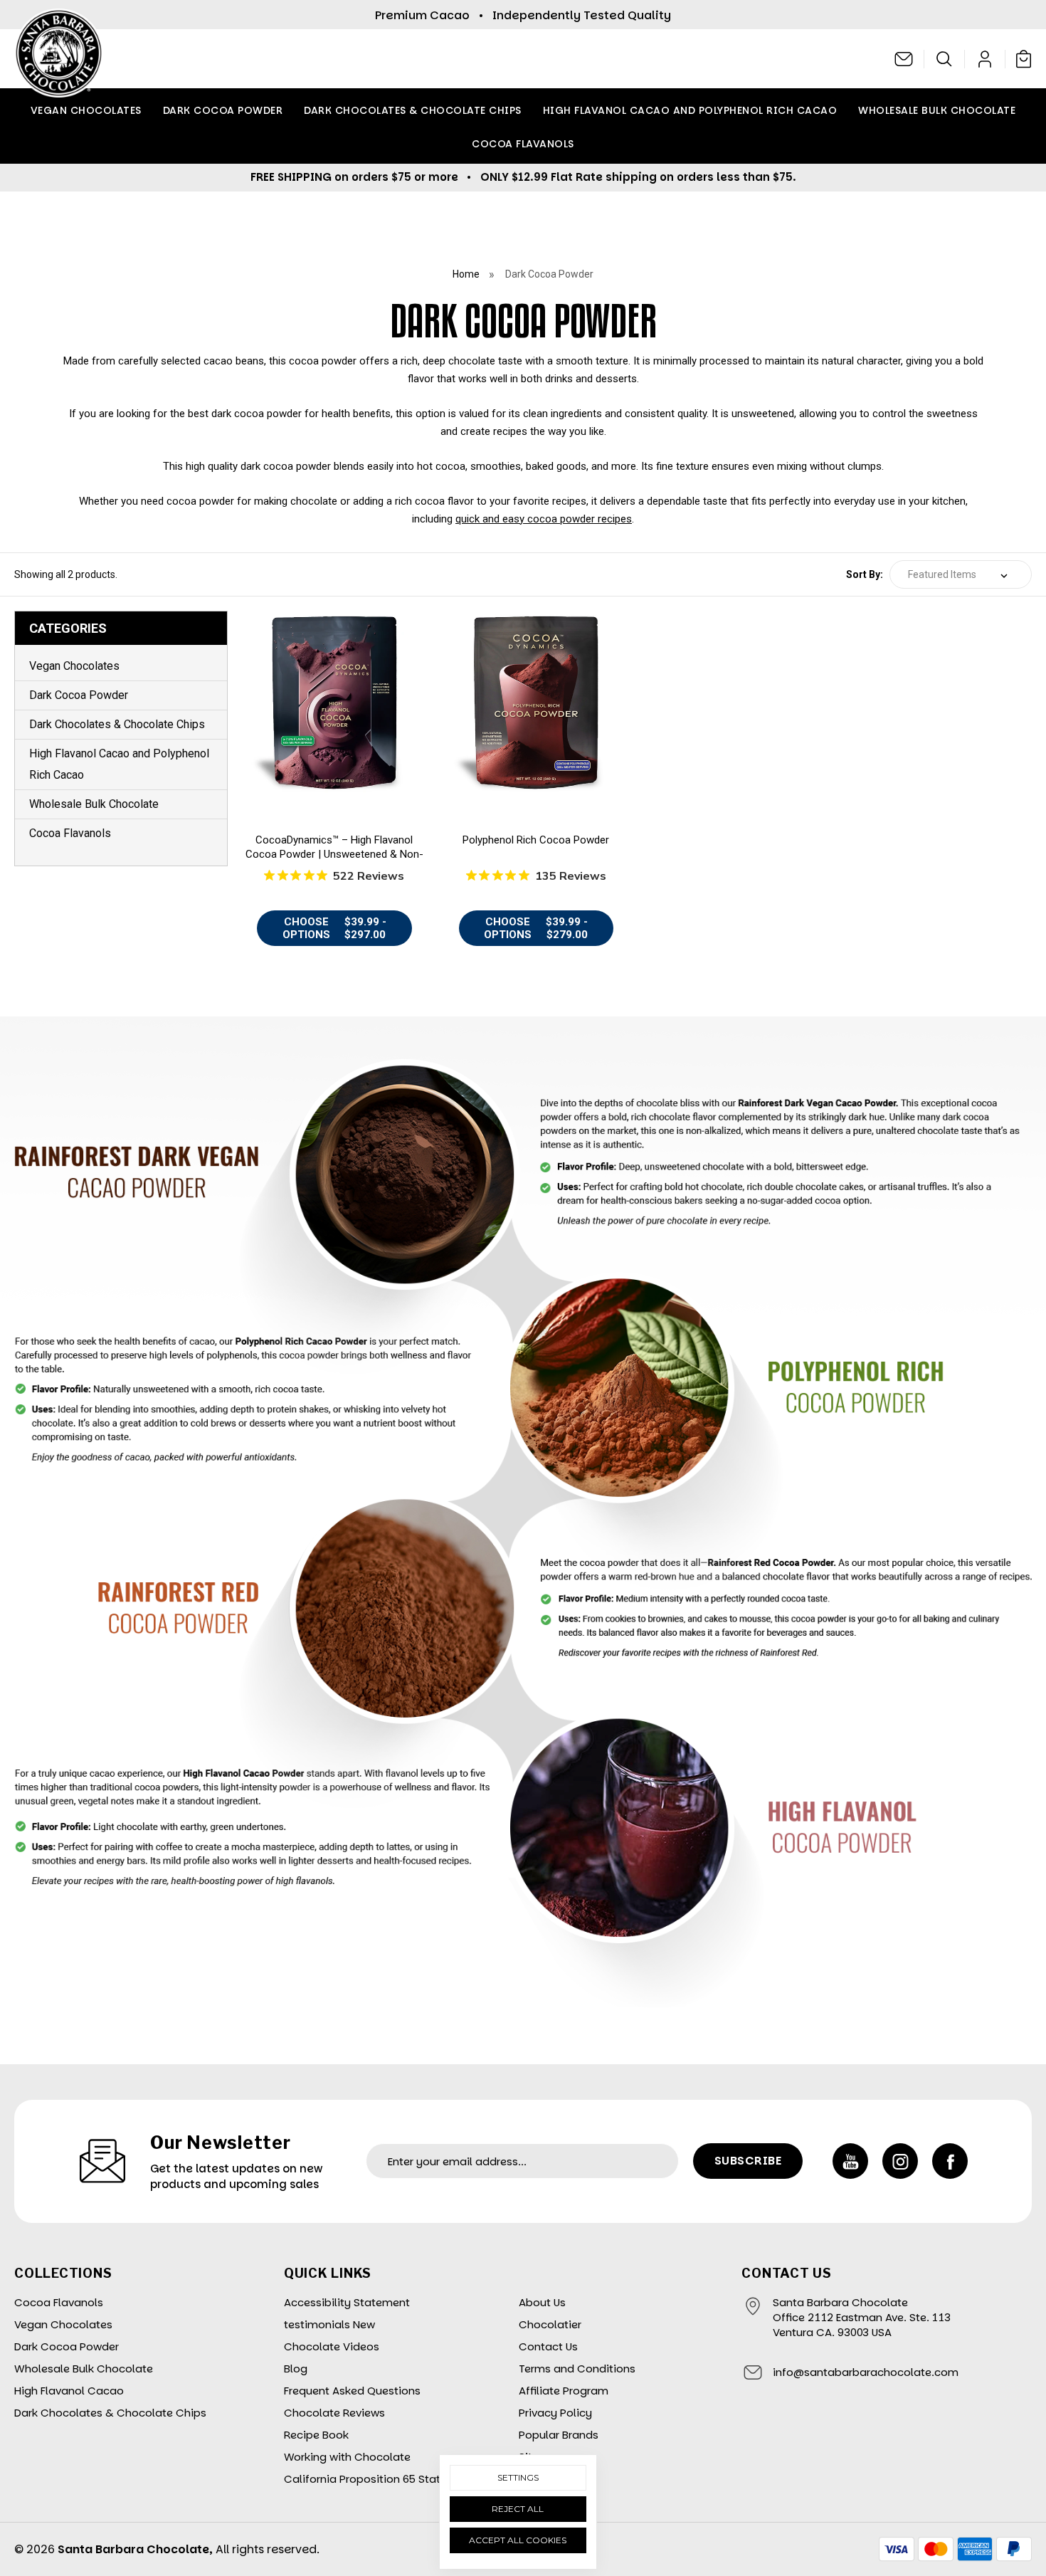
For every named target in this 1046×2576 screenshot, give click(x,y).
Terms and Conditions (577, 2369)
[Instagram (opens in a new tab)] (900, 2161)
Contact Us (548, 2346)
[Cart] (1020, 58)
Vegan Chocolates (86, 110)
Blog (296, 2369)
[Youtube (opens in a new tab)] (850, 2161)
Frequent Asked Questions (352, 2391)
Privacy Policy (555, 2413)
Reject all (518, 2509)
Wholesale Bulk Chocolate (937, 110)
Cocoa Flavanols (523, 144)
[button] (945, 59)
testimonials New (329, 2324)
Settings (518, 2477)
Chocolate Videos (332, 2346)
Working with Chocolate (347, 2457)
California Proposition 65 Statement (379, 2479)
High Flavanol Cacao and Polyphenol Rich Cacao (690, 110)
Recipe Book (316, 2435)
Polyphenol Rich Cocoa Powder (536, 840)
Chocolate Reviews (334, 2413)
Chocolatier (550, 2324)
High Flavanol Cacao (69, 2391)
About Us (542, 2302)
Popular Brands (559, 2435)
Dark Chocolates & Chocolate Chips (413, 110)
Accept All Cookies (518, 2540)
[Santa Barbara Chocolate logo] (59, 59)
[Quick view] (334, 695)
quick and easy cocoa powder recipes (544, 519)
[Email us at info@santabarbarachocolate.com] (904, 59)
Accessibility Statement (347, 2302)
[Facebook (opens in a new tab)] (950, 2161)
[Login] (985, 59)
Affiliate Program (564, 2391)
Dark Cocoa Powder (223, 110)
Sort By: (865, 574)
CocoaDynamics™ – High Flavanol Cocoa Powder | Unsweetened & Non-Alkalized (334, 854)
